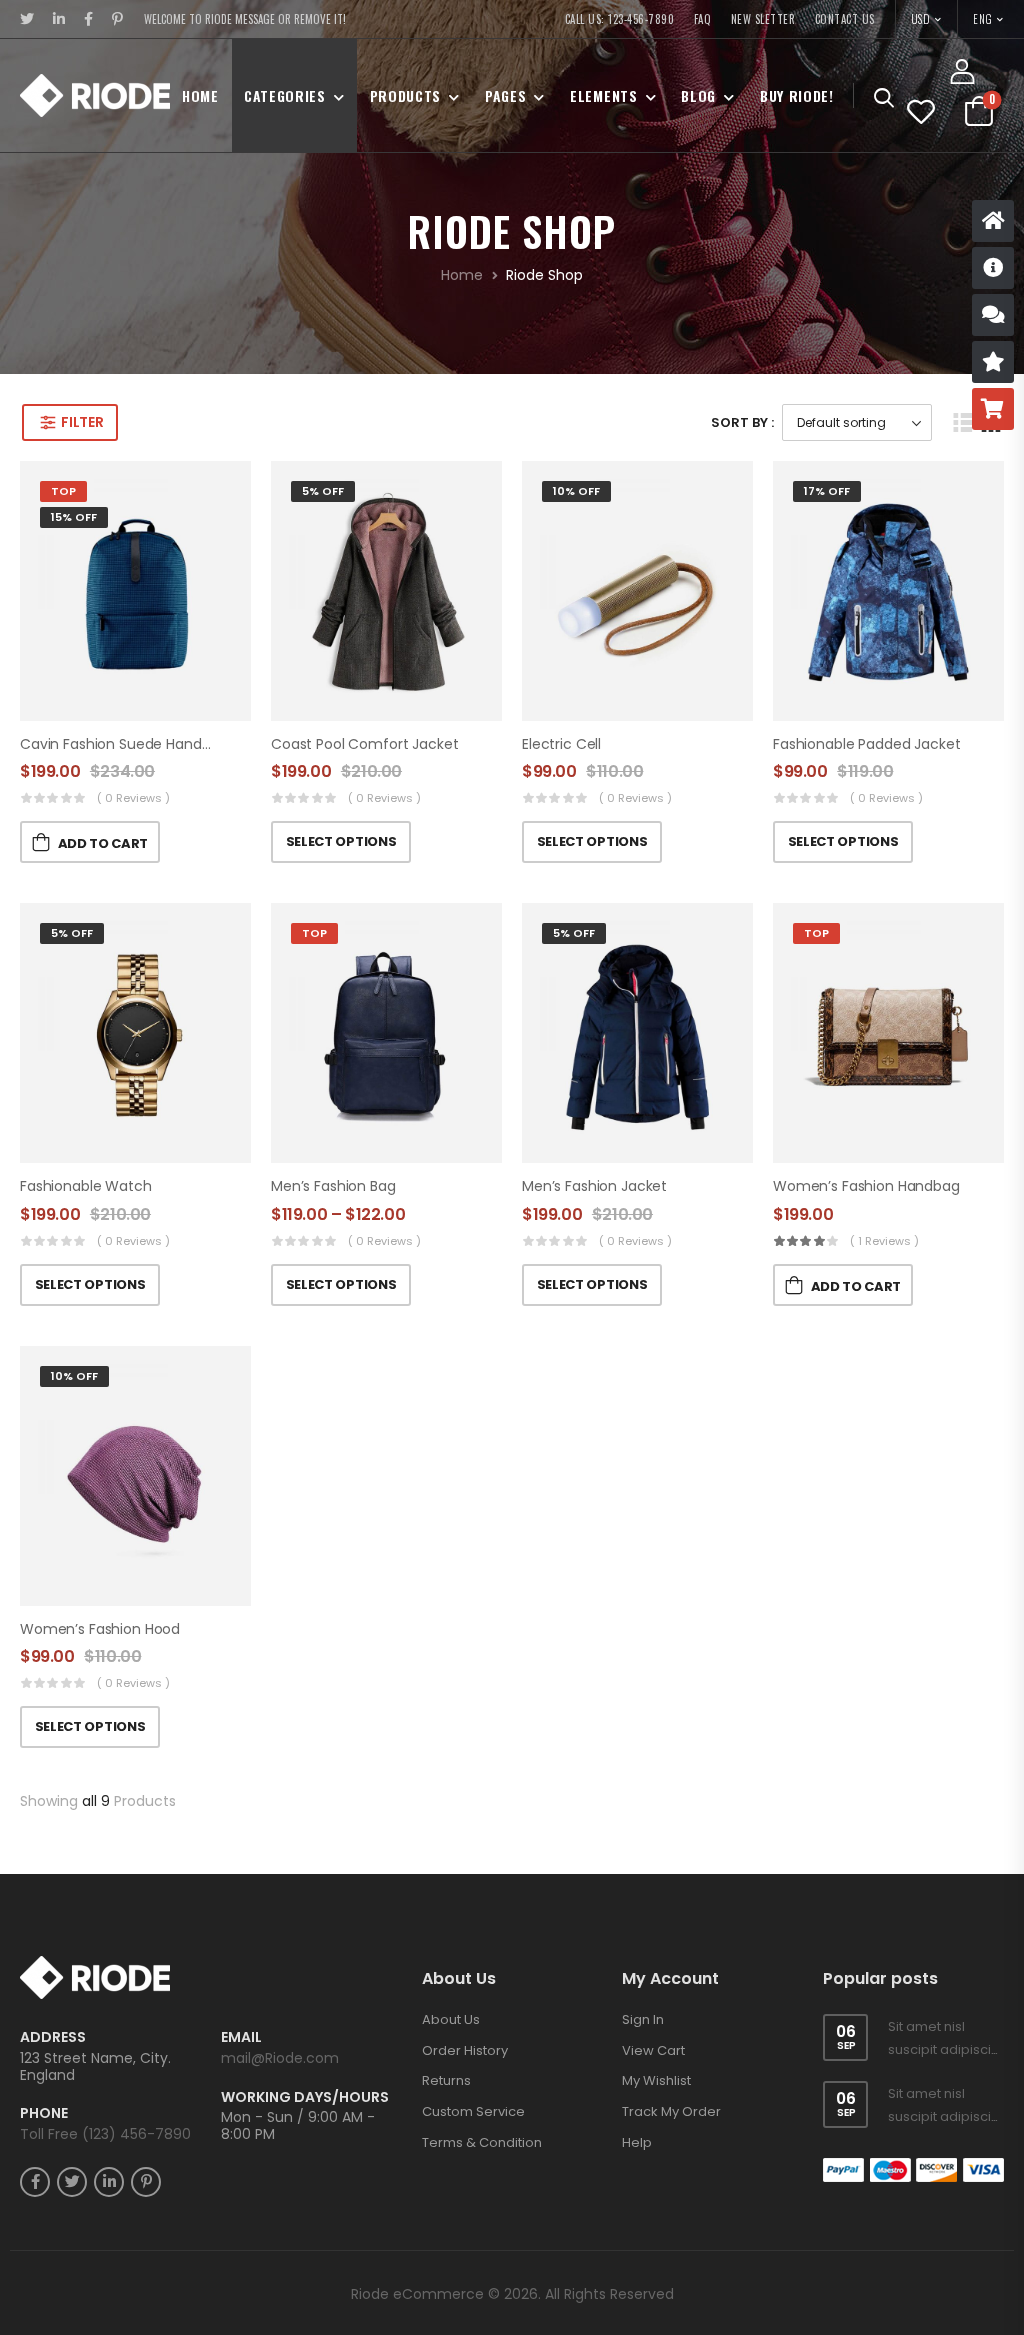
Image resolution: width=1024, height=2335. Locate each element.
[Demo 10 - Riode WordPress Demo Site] (95, 95)
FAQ (703, 19)
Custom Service (473, 2111)
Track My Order (671, 2111)
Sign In (643, 2019)
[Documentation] (993, 268)
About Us (451, 2019)
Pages (506, 95)
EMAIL (241, 2037)
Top (63, 491)
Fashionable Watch (86, 1186)
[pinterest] (118, 19)
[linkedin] (59, 19)
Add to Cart (103, 843)
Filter (82, 422)
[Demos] (993, 221)
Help (637, 2142)
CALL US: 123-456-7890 (620, 19)
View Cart (653, 2050)
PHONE (44, 2113)
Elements (604, 95)
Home (200, 95)
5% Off (323, 491)
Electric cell (561, 744)
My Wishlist (656, 2080)
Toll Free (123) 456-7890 (105, 2134)
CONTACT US (845, 19)
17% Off (827, 491)
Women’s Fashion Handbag (866, 1186)
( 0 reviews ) (133, 798)
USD (921, 19)
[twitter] (27, 19)
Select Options (341, 841)
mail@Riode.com (280, 2058)
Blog (698, 95)
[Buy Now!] (993, 409)
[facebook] (89, 19)
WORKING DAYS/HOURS (305, 2097)
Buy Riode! (797, 95)
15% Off (74, 517)
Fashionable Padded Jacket (867, 744)
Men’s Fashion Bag (333, 1186)
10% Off (576, 491)
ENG (983, 19)
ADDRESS (53, 2037)
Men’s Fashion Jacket (594, 1186)
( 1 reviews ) (884, 1241)
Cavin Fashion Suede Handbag (124, 744)
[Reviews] (993, 362)
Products (406, 95)
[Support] (993, 315)
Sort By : (742, 422)
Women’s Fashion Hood (100, 1629)
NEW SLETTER (763, 19)
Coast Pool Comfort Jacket (365, 744)
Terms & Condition (482, 2142)
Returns (446, 2080)
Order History (465, 2050)
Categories (285, 95)
